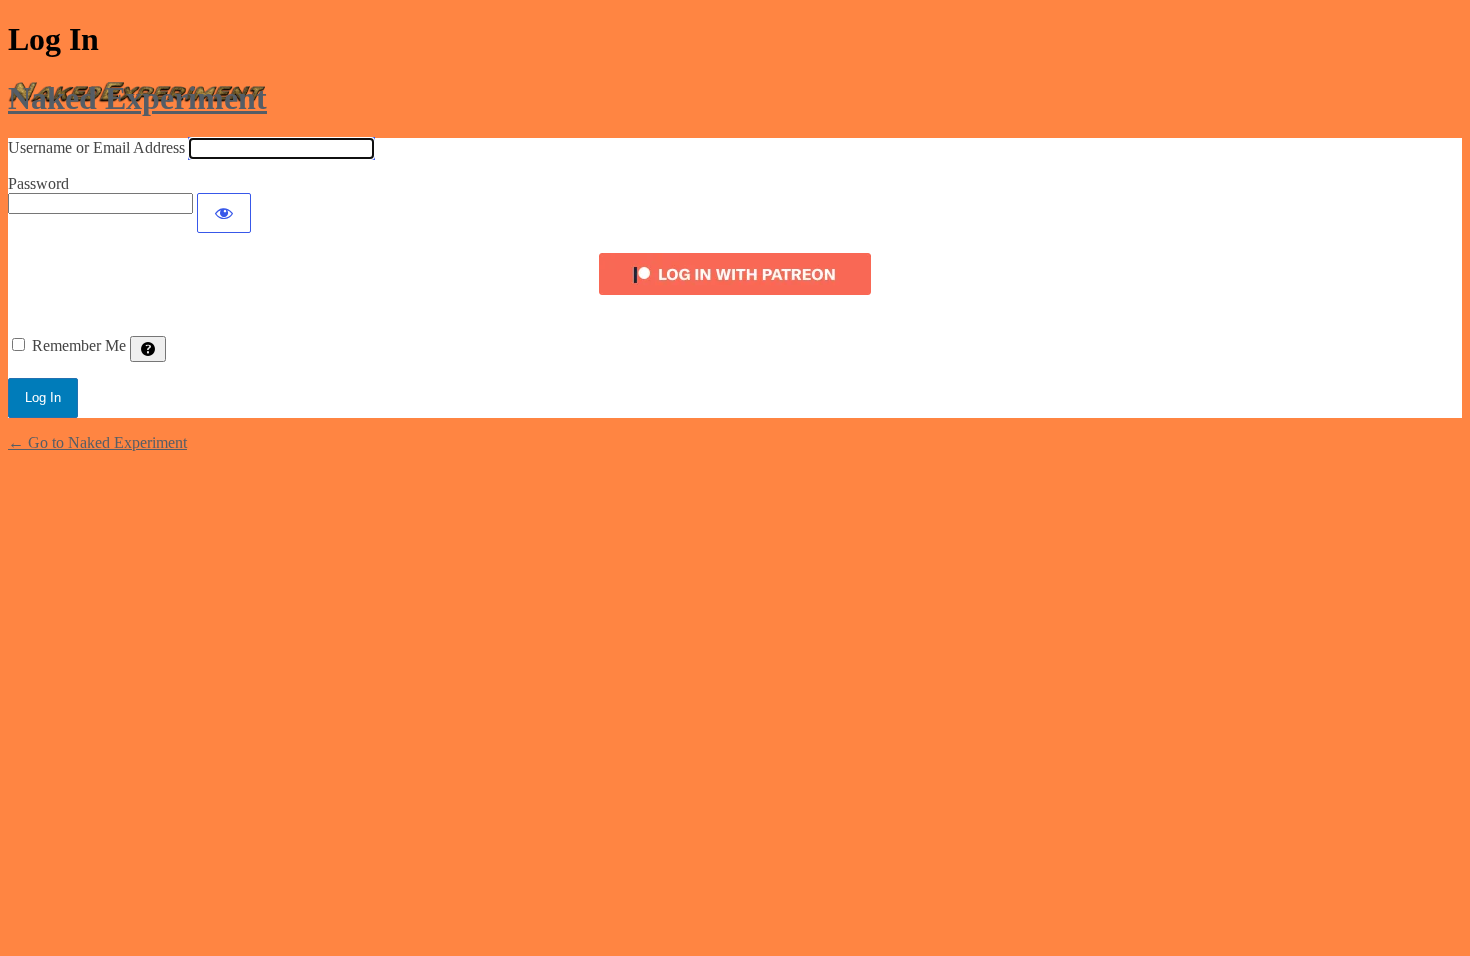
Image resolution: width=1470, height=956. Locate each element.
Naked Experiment (137, 98)
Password (38, 183)
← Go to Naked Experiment (97, 442)
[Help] (148, 349)
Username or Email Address (96, 147)
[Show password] (224, 213)
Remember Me (79, 345)
